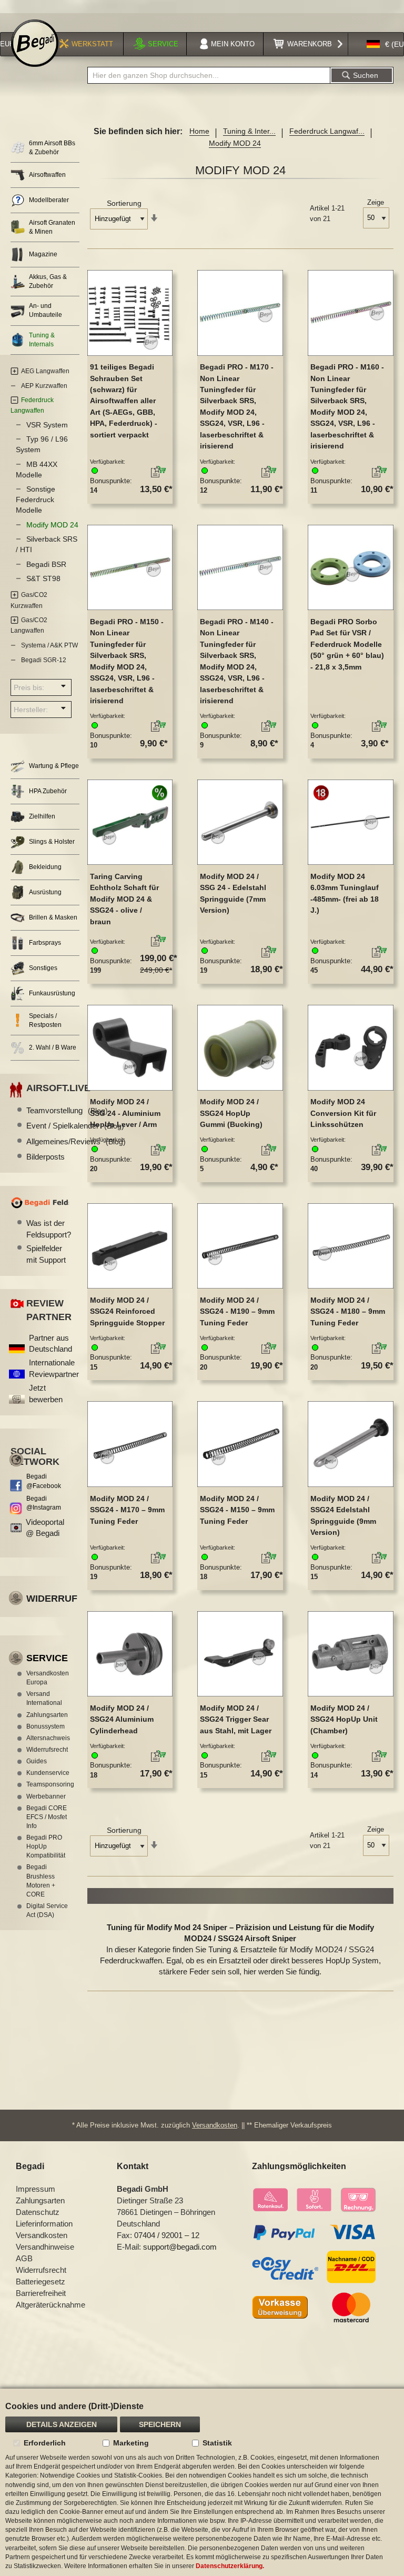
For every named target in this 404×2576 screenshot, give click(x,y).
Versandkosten (215, 2125)
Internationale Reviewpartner (54, 1368)
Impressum (36, 2189)
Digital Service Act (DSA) (47, 1910)
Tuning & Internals (42, 340)
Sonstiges (43, 968)
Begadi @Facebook (44, 1481)
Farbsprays (45, 943)
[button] (144, 473)
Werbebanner (46, 1796)
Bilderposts (46, 1157)
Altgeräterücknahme (50, 2305)
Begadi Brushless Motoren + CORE (41, 1880)
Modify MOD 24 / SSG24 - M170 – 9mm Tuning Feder (127, 1510)
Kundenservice (48, 1773)
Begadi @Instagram (44, 1503)
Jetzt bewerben (46, 1393)
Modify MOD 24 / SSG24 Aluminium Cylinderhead (122, 1719)
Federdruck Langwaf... (327, 131)
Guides (37, 1761)
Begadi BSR (46, 564)
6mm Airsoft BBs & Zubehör (52, 148)
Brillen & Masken (53, 917)
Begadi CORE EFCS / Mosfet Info (47, 1817)
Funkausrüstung (52, 993)
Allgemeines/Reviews (76, 1141)
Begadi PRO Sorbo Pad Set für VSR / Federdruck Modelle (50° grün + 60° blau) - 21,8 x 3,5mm (347, 644)
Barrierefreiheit (41, 2293)
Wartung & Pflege (54, 766)
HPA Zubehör (48, 791)
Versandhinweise (45, 2247)
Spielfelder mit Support (46, 1254)
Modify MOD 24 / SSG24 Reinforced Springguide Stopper (127, 1311)
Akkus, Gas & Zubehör (48, 281)
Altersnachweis (48, 1738)
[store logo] (35, 43)
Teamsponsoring (48, 1784)
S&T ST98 (43, 578)
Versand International (44, 1698)
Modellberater (49, 200)
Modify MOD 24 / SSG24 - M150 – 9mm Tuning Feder (237, 1510)
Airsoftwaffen (47, 175)
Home (199, 131)
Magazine (43, 254)
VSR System (47, 425)
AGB (24, 2258)
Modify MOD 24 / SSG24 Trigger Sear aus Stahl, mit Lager (236, 1719)
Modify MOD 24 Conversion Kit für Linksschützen (343, 1113)
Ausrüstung (45, 892)
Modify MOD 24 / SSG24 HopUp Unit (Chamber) (344, 1719)
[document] (202, 2482)
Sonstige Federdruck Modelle (36, 500)
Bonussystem (46, 1726)
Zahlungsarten (47, 1715)
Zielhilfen (42, 816)
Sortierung (124, 203)
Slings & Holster (52, 842)
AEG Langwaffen (45, 371)
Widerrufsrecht (47, 1750)
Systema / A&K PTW (49, 645)
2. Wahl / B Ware (53, 1047)
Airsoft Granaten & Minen (52, 227)
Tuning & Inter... (249, 131)
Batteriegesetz (41, 2282)
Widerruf (52, 1599)
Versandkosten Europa (48, 1678)
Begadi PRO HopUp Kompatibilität (46, 1846)
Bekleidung (45, 867)
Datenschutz (38, 2212)
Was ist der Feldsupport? (48, 1229)
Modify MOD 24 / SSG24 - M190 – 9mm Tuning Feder (237, 1311)
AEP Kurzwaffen (44, 386)
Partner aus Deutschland (50, 1343)
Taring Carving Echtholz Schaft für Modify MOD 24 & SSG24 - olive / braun (124, 899)
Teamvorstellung (67, 1110)
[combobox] (209, 75)
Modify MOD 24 (52, 525)
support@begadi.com (180, 2247)
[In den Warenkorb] (162, 470)
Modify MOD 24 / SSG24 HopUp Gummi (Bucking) (231, 1113)
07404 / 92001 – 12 (167, 2235)
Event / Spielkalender (75, 1126)
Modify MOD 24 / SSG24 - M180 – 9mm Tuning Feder (348, 1311)
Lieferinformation (44, 2224)
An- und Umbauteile (46, 310)
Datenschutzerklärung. (230, 2566)
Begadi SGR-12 (44, 660)
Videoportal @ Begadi (45, 1527)
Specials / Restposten (45, 1020)
